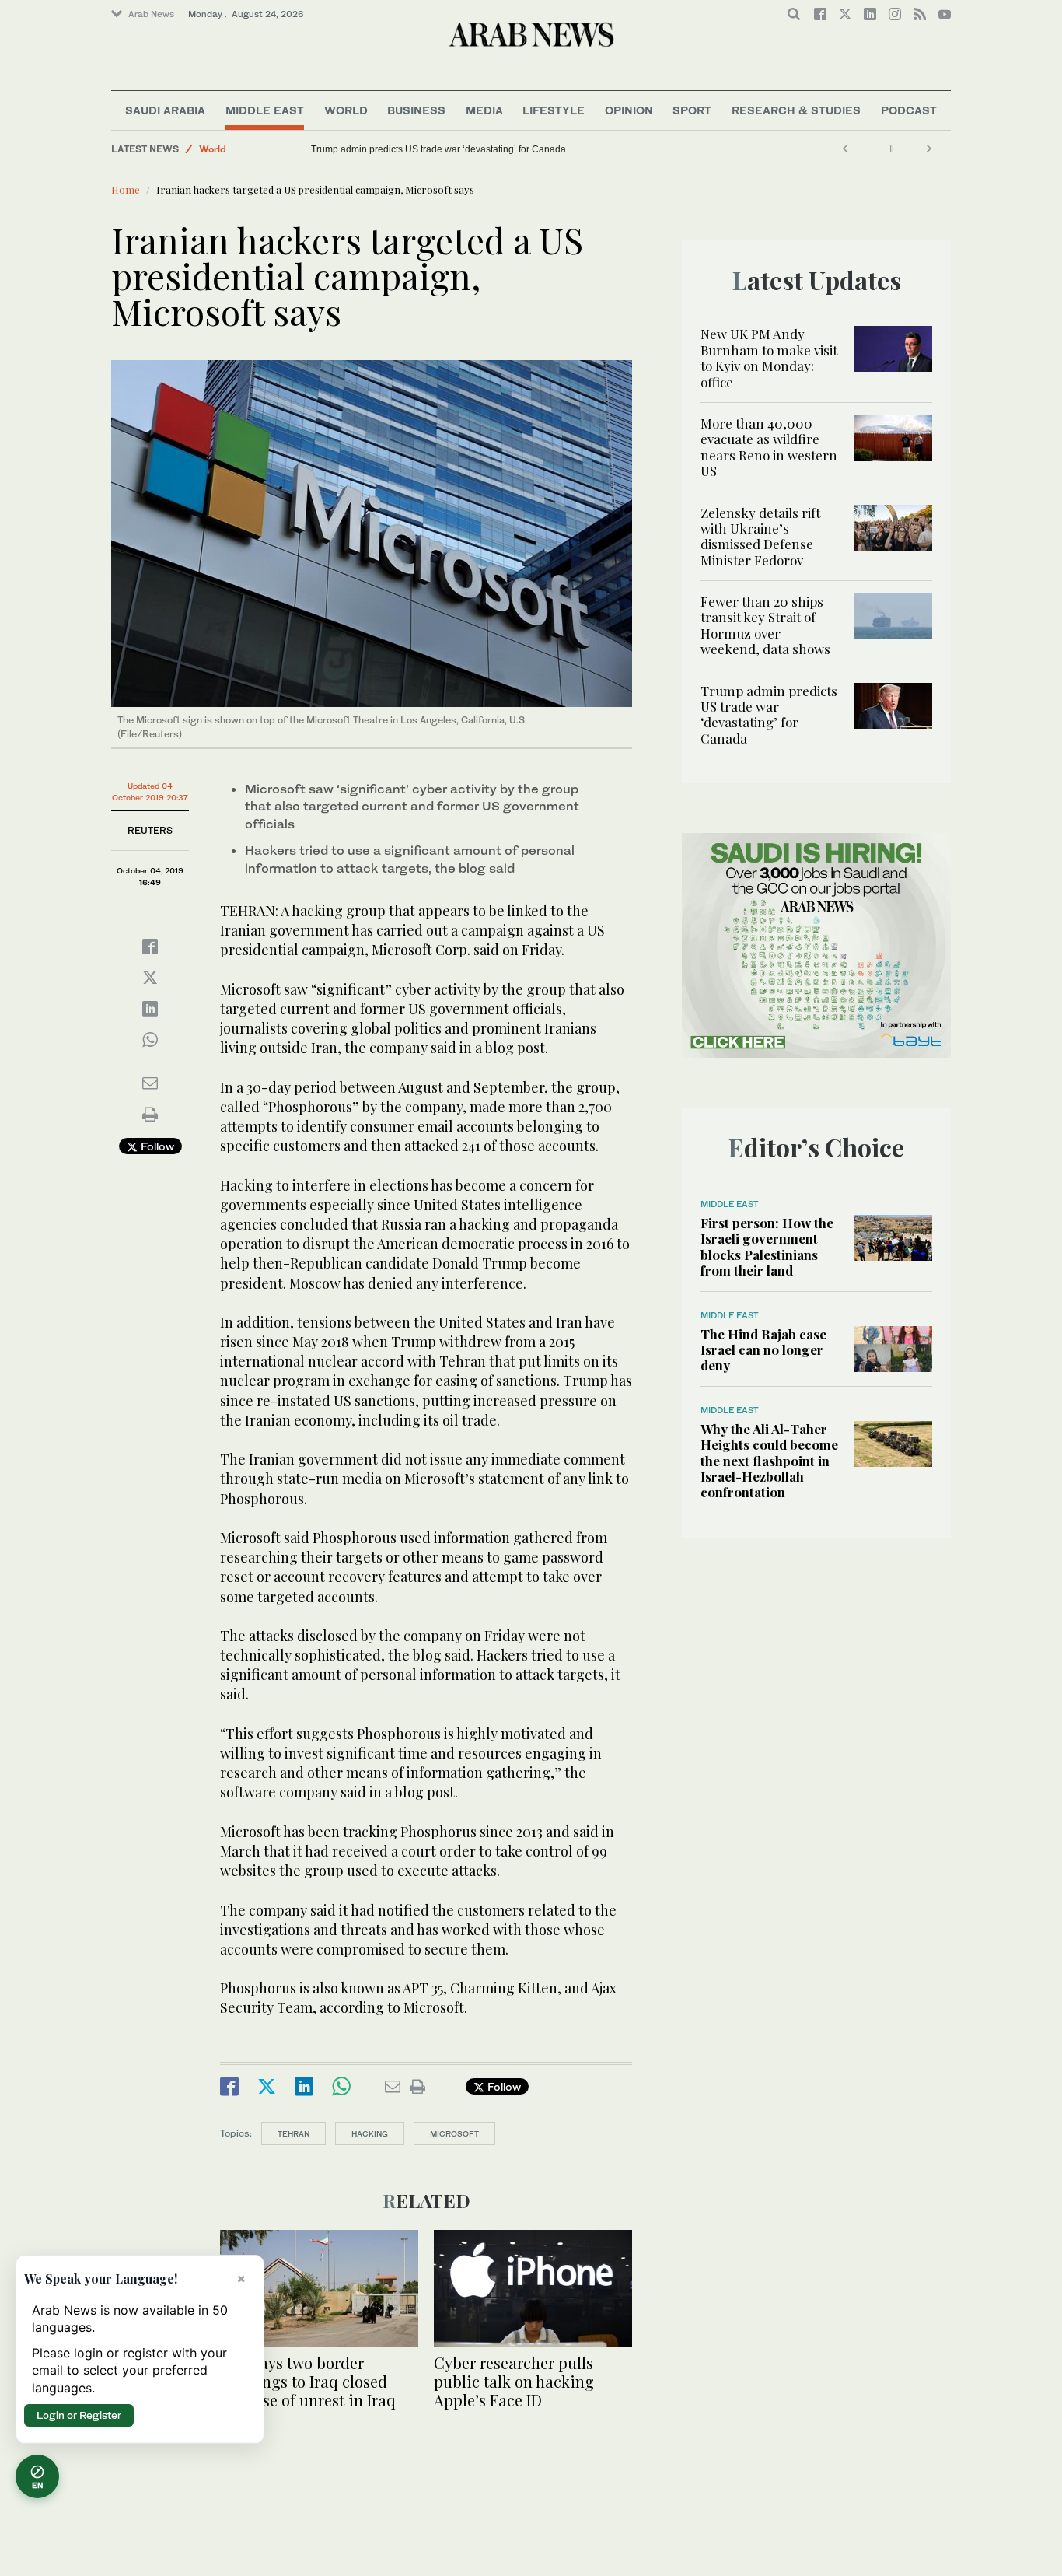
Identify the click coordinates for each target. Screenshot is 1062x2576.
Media (484, 110)
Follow (156, 1146)
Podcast (909, 110)
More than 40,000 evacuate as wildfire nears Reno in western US (769, 447)
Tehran (293, 2133)
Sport (692, 110)
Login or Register (79, 2415)
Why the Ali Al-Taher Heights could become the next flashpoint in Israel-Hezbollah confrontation (769, 1461)
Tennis (213, 149)
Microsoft (454, 2133)
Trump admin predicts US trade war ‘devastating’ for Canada (438, 149)
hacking (370, 2133)
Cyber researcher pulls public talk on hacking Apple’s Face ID (514, 2381)
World (346, 110)
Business (416, 110)
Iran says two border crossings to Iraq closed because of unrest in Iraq (308, 2381)
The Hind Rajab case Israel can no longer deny (763, 1350)
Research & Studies (796, 110)
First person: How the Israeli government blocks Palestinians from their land (767, 1246)
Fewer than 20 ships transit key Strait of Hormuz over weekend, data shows (765, 625)
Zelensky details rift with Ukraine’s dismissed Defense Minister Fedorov (760, 536)
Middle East (265, 110)
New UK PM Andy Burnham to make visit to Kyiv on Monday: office (769, 357)
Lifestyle (554, 110)
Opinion (629, 110)
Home (126, 189)
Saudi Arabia (165, 110)
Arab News (151, 14)
